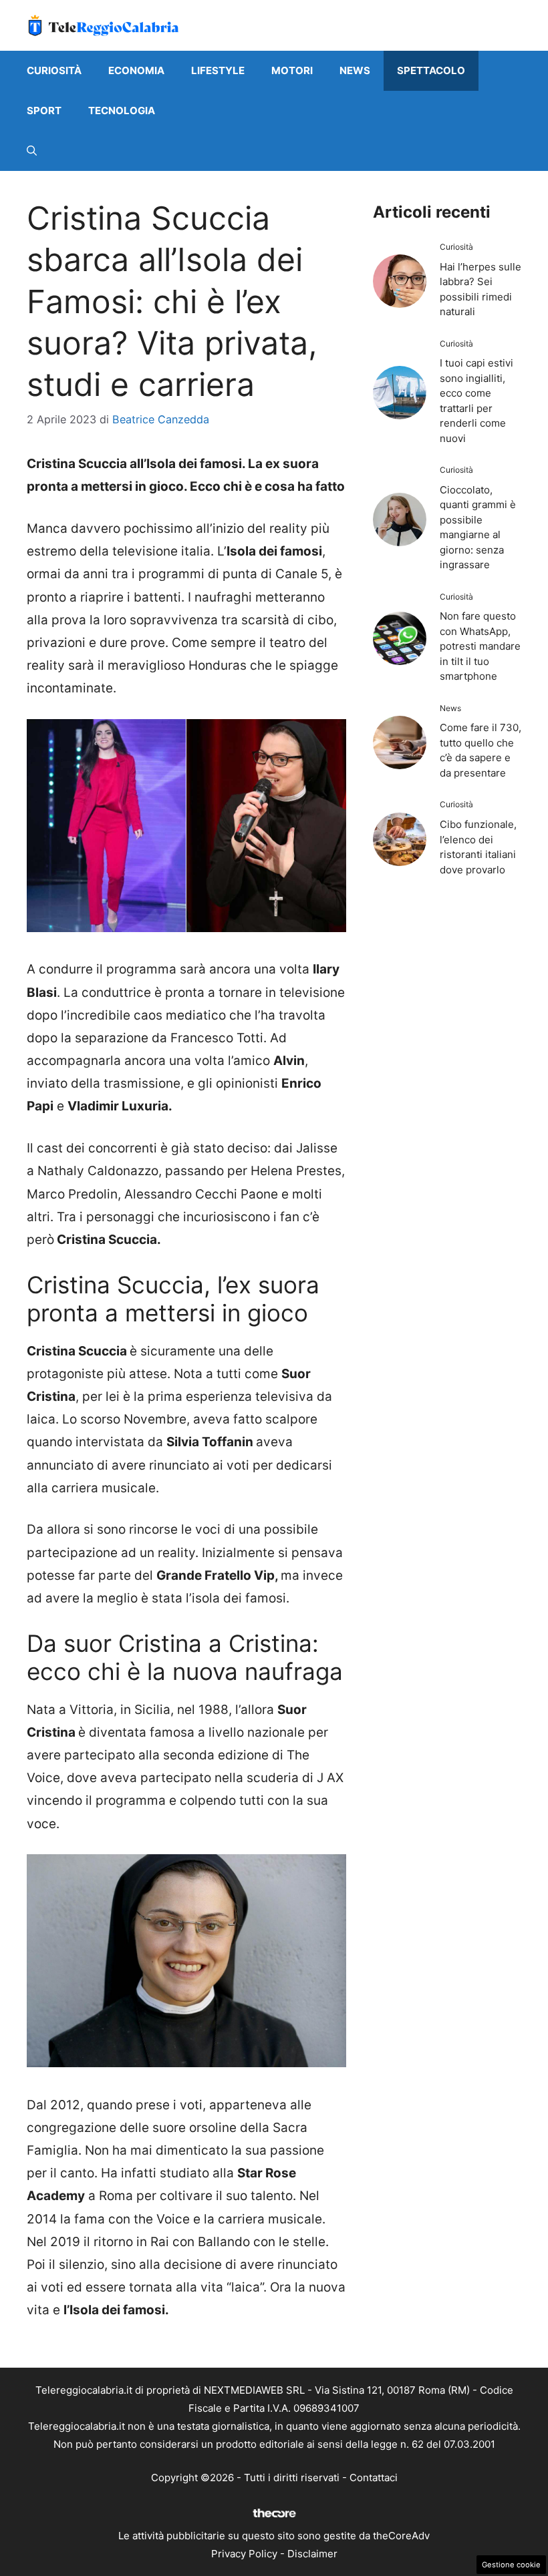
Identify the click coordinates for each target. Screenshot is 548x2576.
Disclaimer (312, 2554)
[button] (32, 151)
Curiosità (54, 70)
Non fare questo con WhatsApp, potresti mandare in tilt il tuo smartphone (480, 646)
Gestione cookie (511, 2565)
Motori (292, 70)
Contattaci (374, 2478)
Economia (136, 70)
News (355, 70)
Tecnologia (122, 111)
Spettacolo (431, 70)
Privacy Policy (244, 2554)
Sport (44, 111)
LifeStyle (218, 70)
